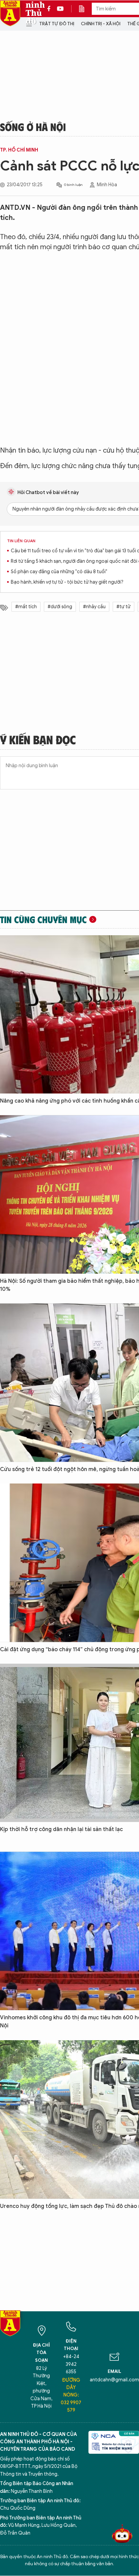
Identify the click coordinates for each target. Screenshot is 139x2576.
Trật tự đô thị (57, 24)
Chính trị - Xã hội (101, 24)
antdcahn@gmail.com (114, 2380)
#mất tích (26, 607)
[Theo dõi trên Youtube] (60, 9)
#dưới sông (60, 607)
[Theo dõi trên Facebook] (51, 9)
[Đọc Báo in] (85, 9)
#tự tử (123, 607)
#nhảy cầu (94, 607)
